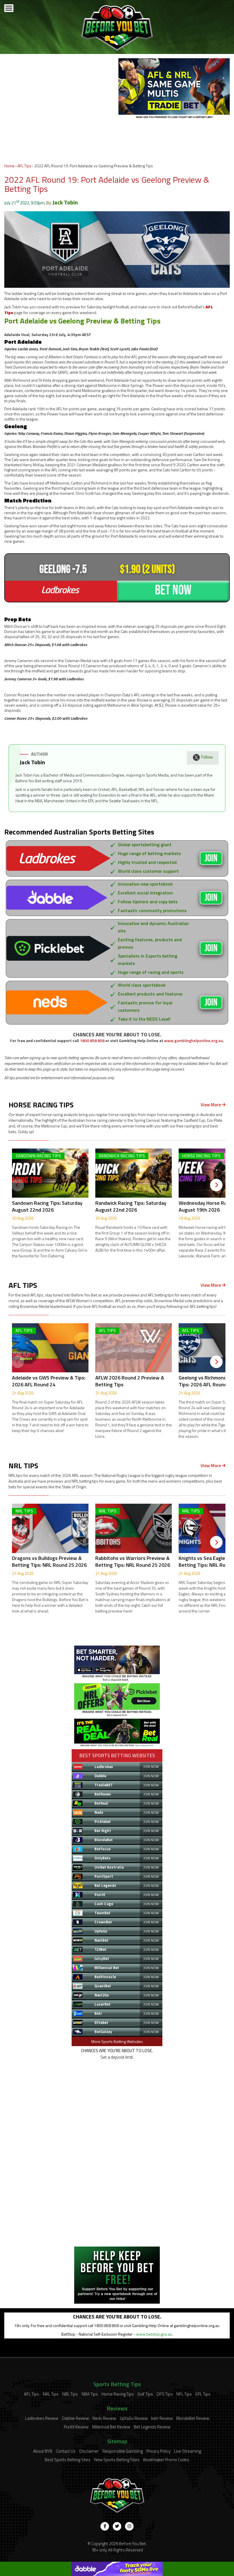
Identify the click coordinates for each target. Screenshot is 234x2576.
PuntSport (104, 1876)
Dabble (100, 1776)
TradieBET (104, 1785)
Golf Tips (145, 2394)
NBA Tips (90, 2394)
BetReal (101, 1803)
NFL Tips (184, 2394)
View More (211, 1105)
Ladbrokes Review (42, 2418)
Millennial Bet (107, 1968)
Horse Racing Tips (118, 2394)
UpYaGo (101, 1931)
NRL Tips (51, 2394)
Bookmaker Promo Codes (166, 2460)
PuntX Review (76, 2427)
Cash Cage (104, 1904)
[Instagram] (129, 2526)
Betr (98, 2013)
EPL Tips (203, 2394)
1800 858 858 (92, 1040)
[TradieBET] (117, 1680)
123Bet (100, 1949)
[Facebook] (105, 2526)
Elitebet (101, 2022)
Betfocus (103, 1849)
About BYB (43, 2451)
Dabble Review (75, 2418)
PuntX (100, 1895)
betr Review (162, 2418)
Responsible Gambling (123, 2451)
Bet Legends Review (152, 2427)
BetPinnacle (105, 1977)
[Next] (216, 1185)
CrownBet (103, 1922)
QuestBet (103, 1986)
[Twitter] (117, 2526)
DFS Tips (165, 2394)
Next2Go (102, 1995)
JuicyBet (102, 1958)
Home (9, 166)
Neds (99, 1812)
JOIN (211, 858)
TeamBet (102, 1913)
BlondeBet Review (193, 2418)
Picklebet (103, 1821)
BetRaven (103, 1794)
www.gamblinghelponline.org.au (193, 1040)
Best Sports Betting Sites (68, 2460)
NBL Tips (70, 2394)
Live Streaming (187, 2451)
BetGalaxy (103, 2032)
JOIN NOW (151, 1766)
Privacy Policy (158, 2451)
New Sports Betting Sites (117, 2460)
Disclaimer (89, 2451)
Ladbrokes (104, 1767)
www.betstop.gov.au (154, 2334)
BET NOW (173, 590)
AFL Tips (24, 166)
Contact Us (66, 2451)
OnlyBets (102, 1858)
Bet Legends (105, 1885)
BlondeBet (104, 1840)
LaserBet (102, 2004)
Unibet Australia (109, 1867)
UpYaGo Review (134, 2418)
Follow (207, 757)
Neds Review (104, 2418)
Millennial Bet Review (111, 2427)
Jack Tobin (65, 202)
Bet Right (103, 1831)
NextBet (101, 1940)
